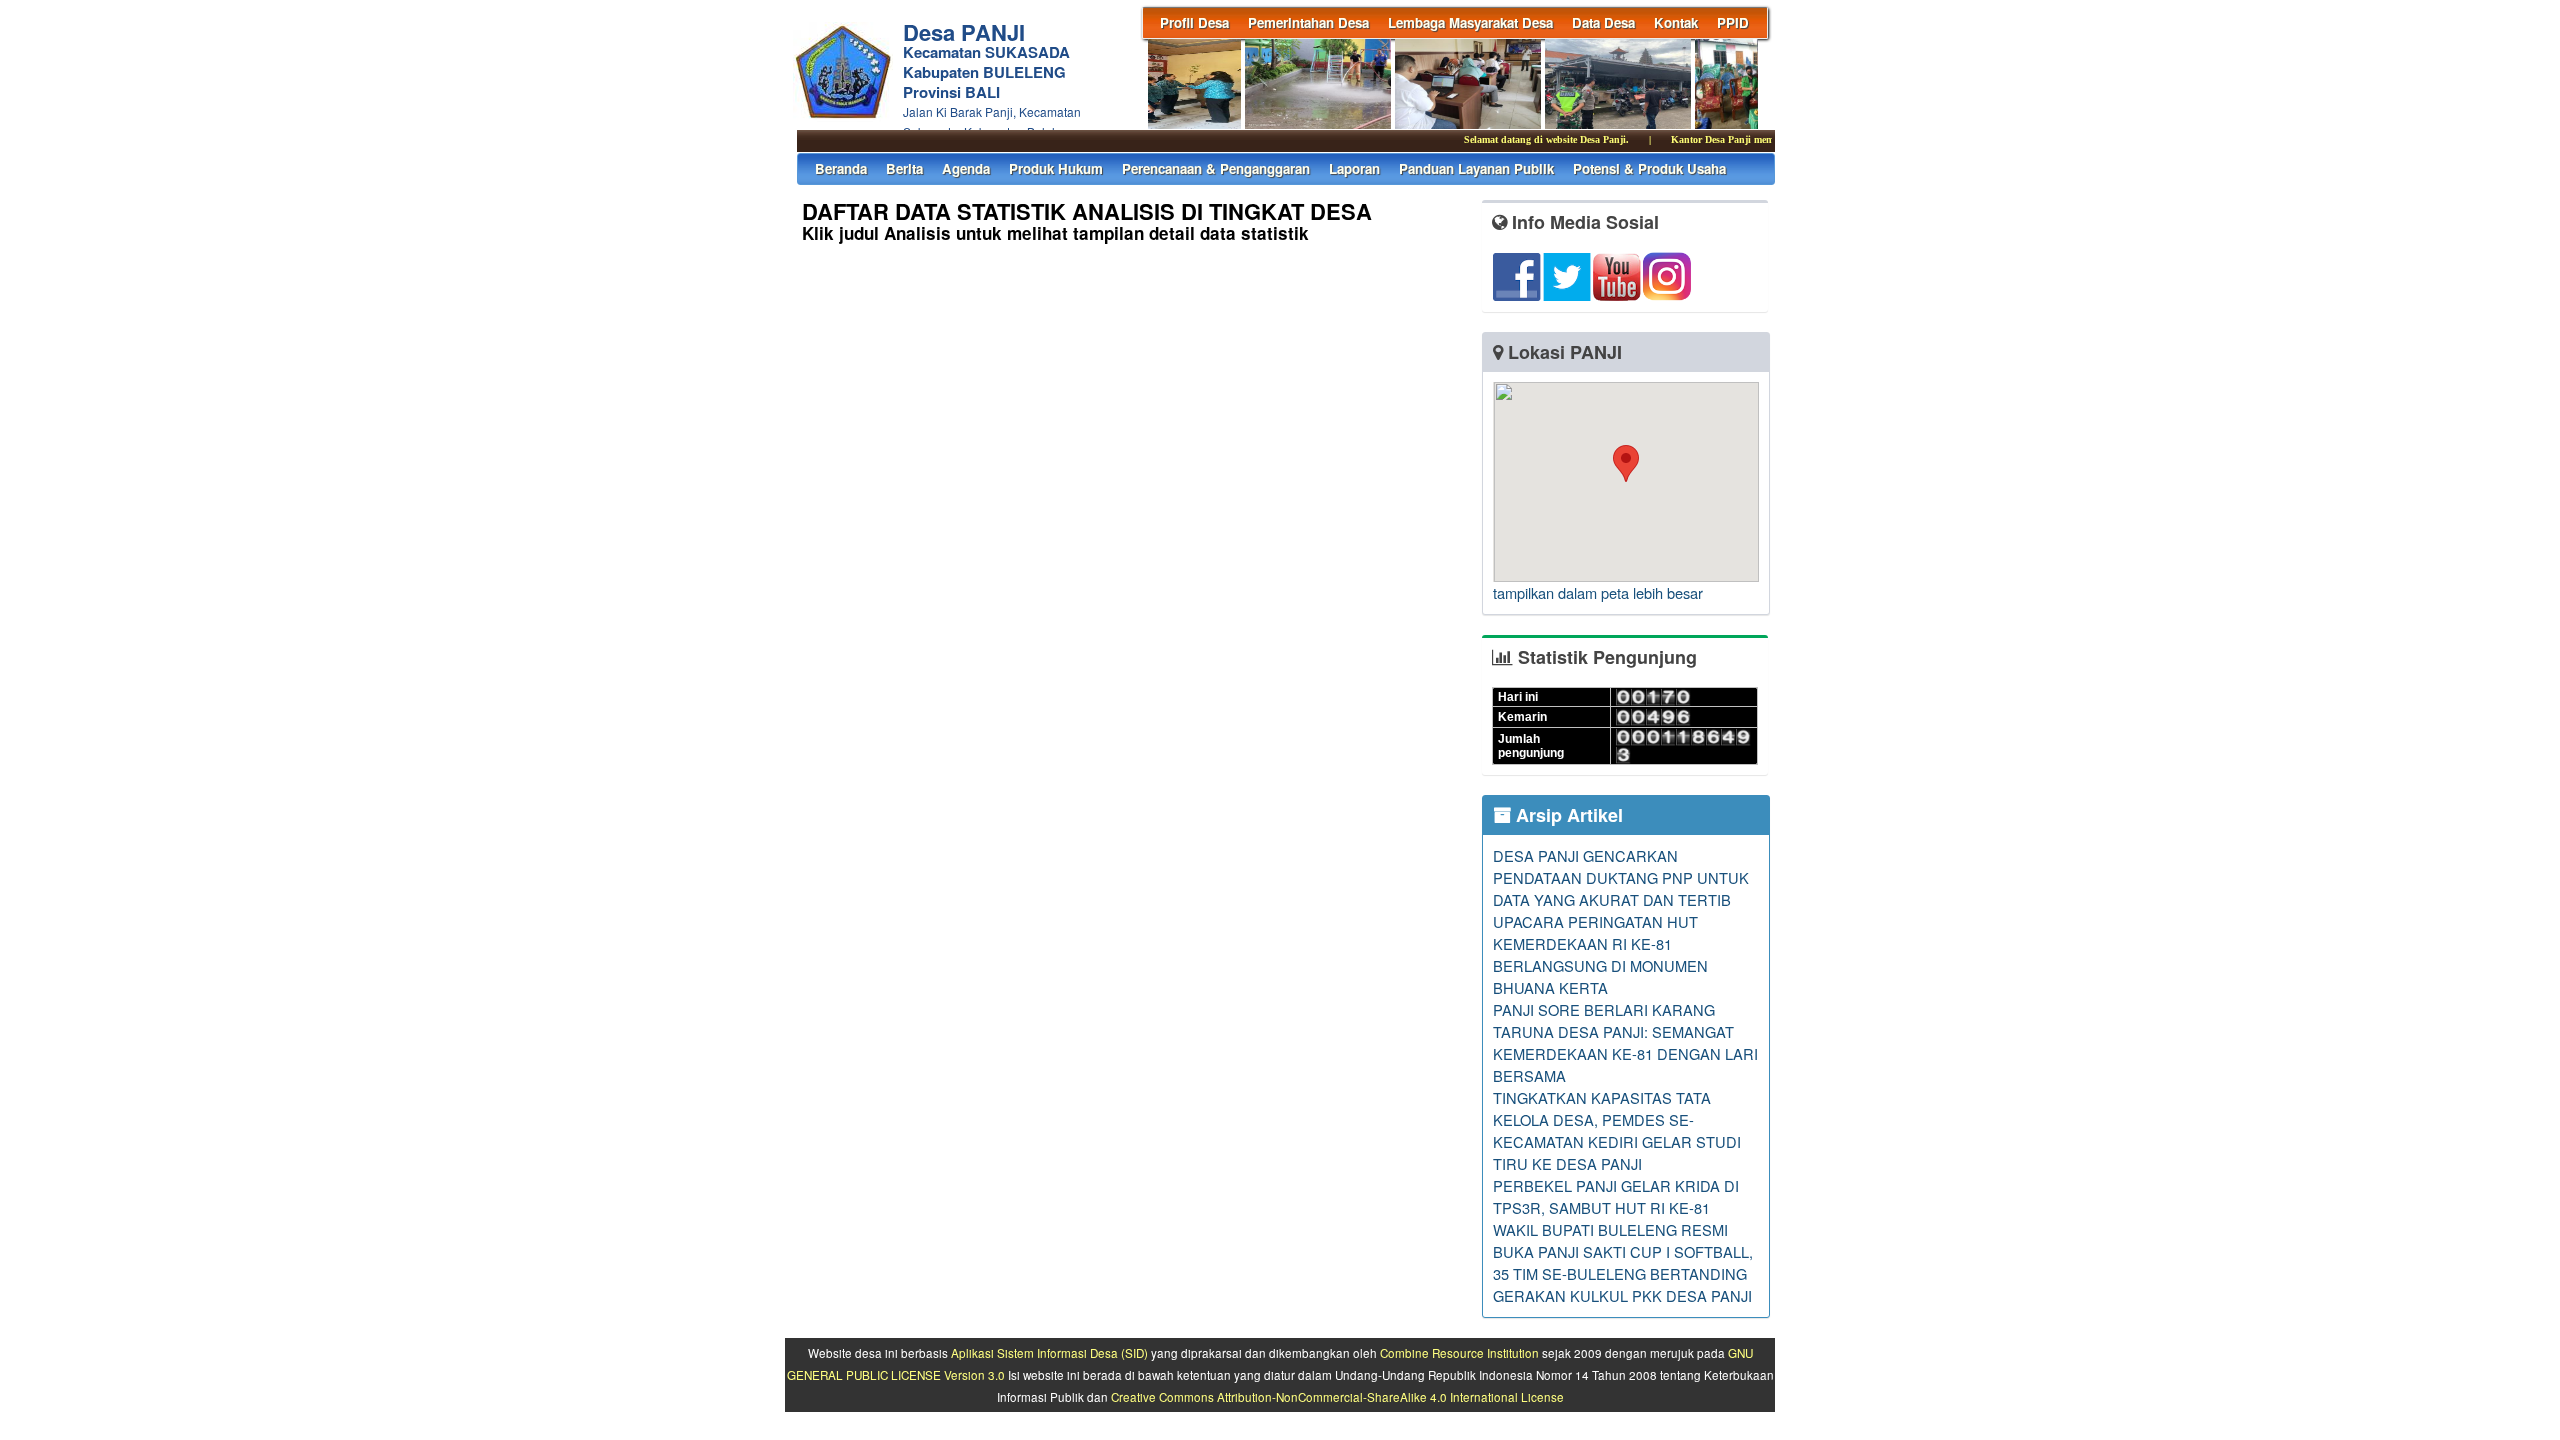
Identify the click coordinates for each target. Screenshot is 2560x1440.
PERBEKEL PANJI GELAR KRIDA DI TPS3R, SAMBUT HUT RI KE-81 (1616, 1196)
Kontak (1676, 22)
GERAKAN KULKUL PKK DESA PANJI (1622, 1295)
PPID (1733, 22)
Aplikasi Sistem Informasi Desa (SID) (1049, 1353)
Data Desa (1603, 22)
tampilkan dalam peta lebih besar (1598, 592)
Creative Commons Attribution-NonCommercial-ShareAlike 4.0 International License (1337, 1397)
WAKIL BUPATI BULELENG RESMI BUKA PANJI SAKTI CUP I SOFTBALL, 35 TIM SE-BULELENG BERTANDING (1623, 1251)
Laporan (1354, 168)
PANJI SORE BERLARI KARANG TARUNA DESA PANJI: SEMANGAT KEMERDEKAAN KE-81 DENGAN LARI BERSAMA (1625, 1042)
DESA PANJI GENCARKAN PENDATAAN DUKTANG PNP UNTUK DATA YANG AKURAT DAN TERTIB (1621, 877)
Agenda (966, 168)
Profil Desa (1194, 22)
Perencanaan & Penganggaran (1216, 168)
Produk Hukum (1056, 168)
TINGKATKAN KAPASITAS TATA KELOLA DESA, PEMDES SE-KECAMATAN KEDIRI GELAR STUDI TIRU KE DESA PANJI (1617, 1130)
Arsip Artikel (1567, 815)
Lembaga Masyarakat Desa (1470, 22)
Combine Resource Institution (1459, 1353)
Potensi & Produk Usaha (1649, 168)
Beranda (841, 168)
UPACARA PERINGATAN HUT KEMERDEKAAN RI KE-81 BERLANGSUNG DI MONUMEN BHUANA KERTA (1600, 954)
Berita (904, 168)
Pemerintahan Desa (1308, 22)
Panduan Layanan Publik (1476, 168)
